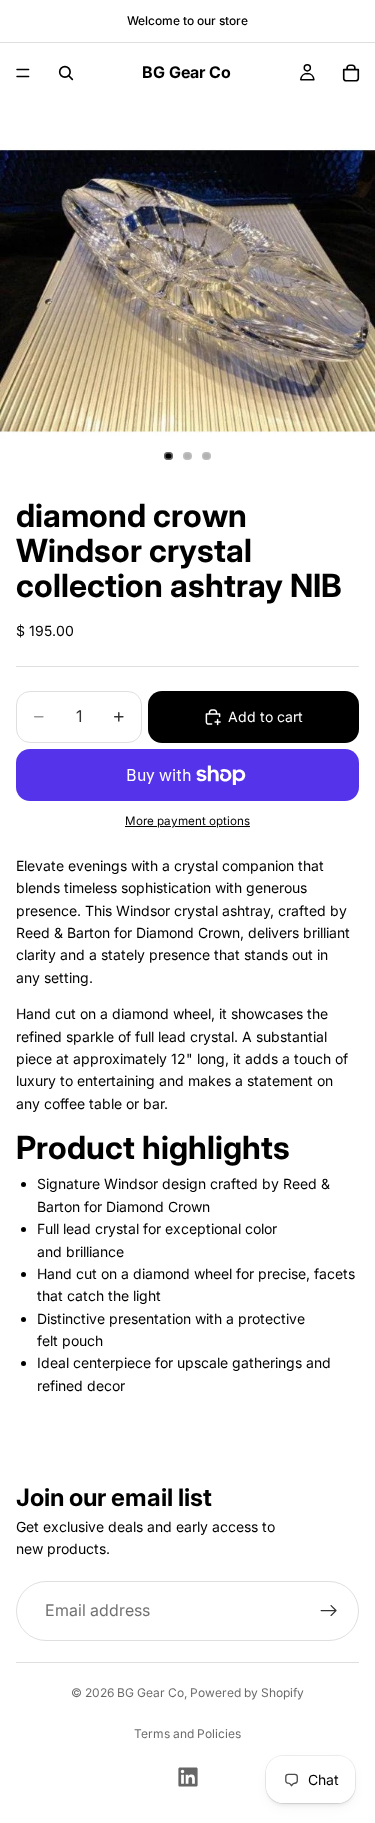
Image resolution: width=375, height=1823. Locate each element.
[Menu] (23, 73)
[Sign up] (329, 1611)
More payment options (187, 821)
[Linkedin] (188, 1777)
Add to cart (265, 716)
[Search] (66, 73)
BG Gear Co (150, 1692)
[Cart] (351, 73)
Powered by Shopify (247, 1692)
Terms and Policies (187, 1733)
